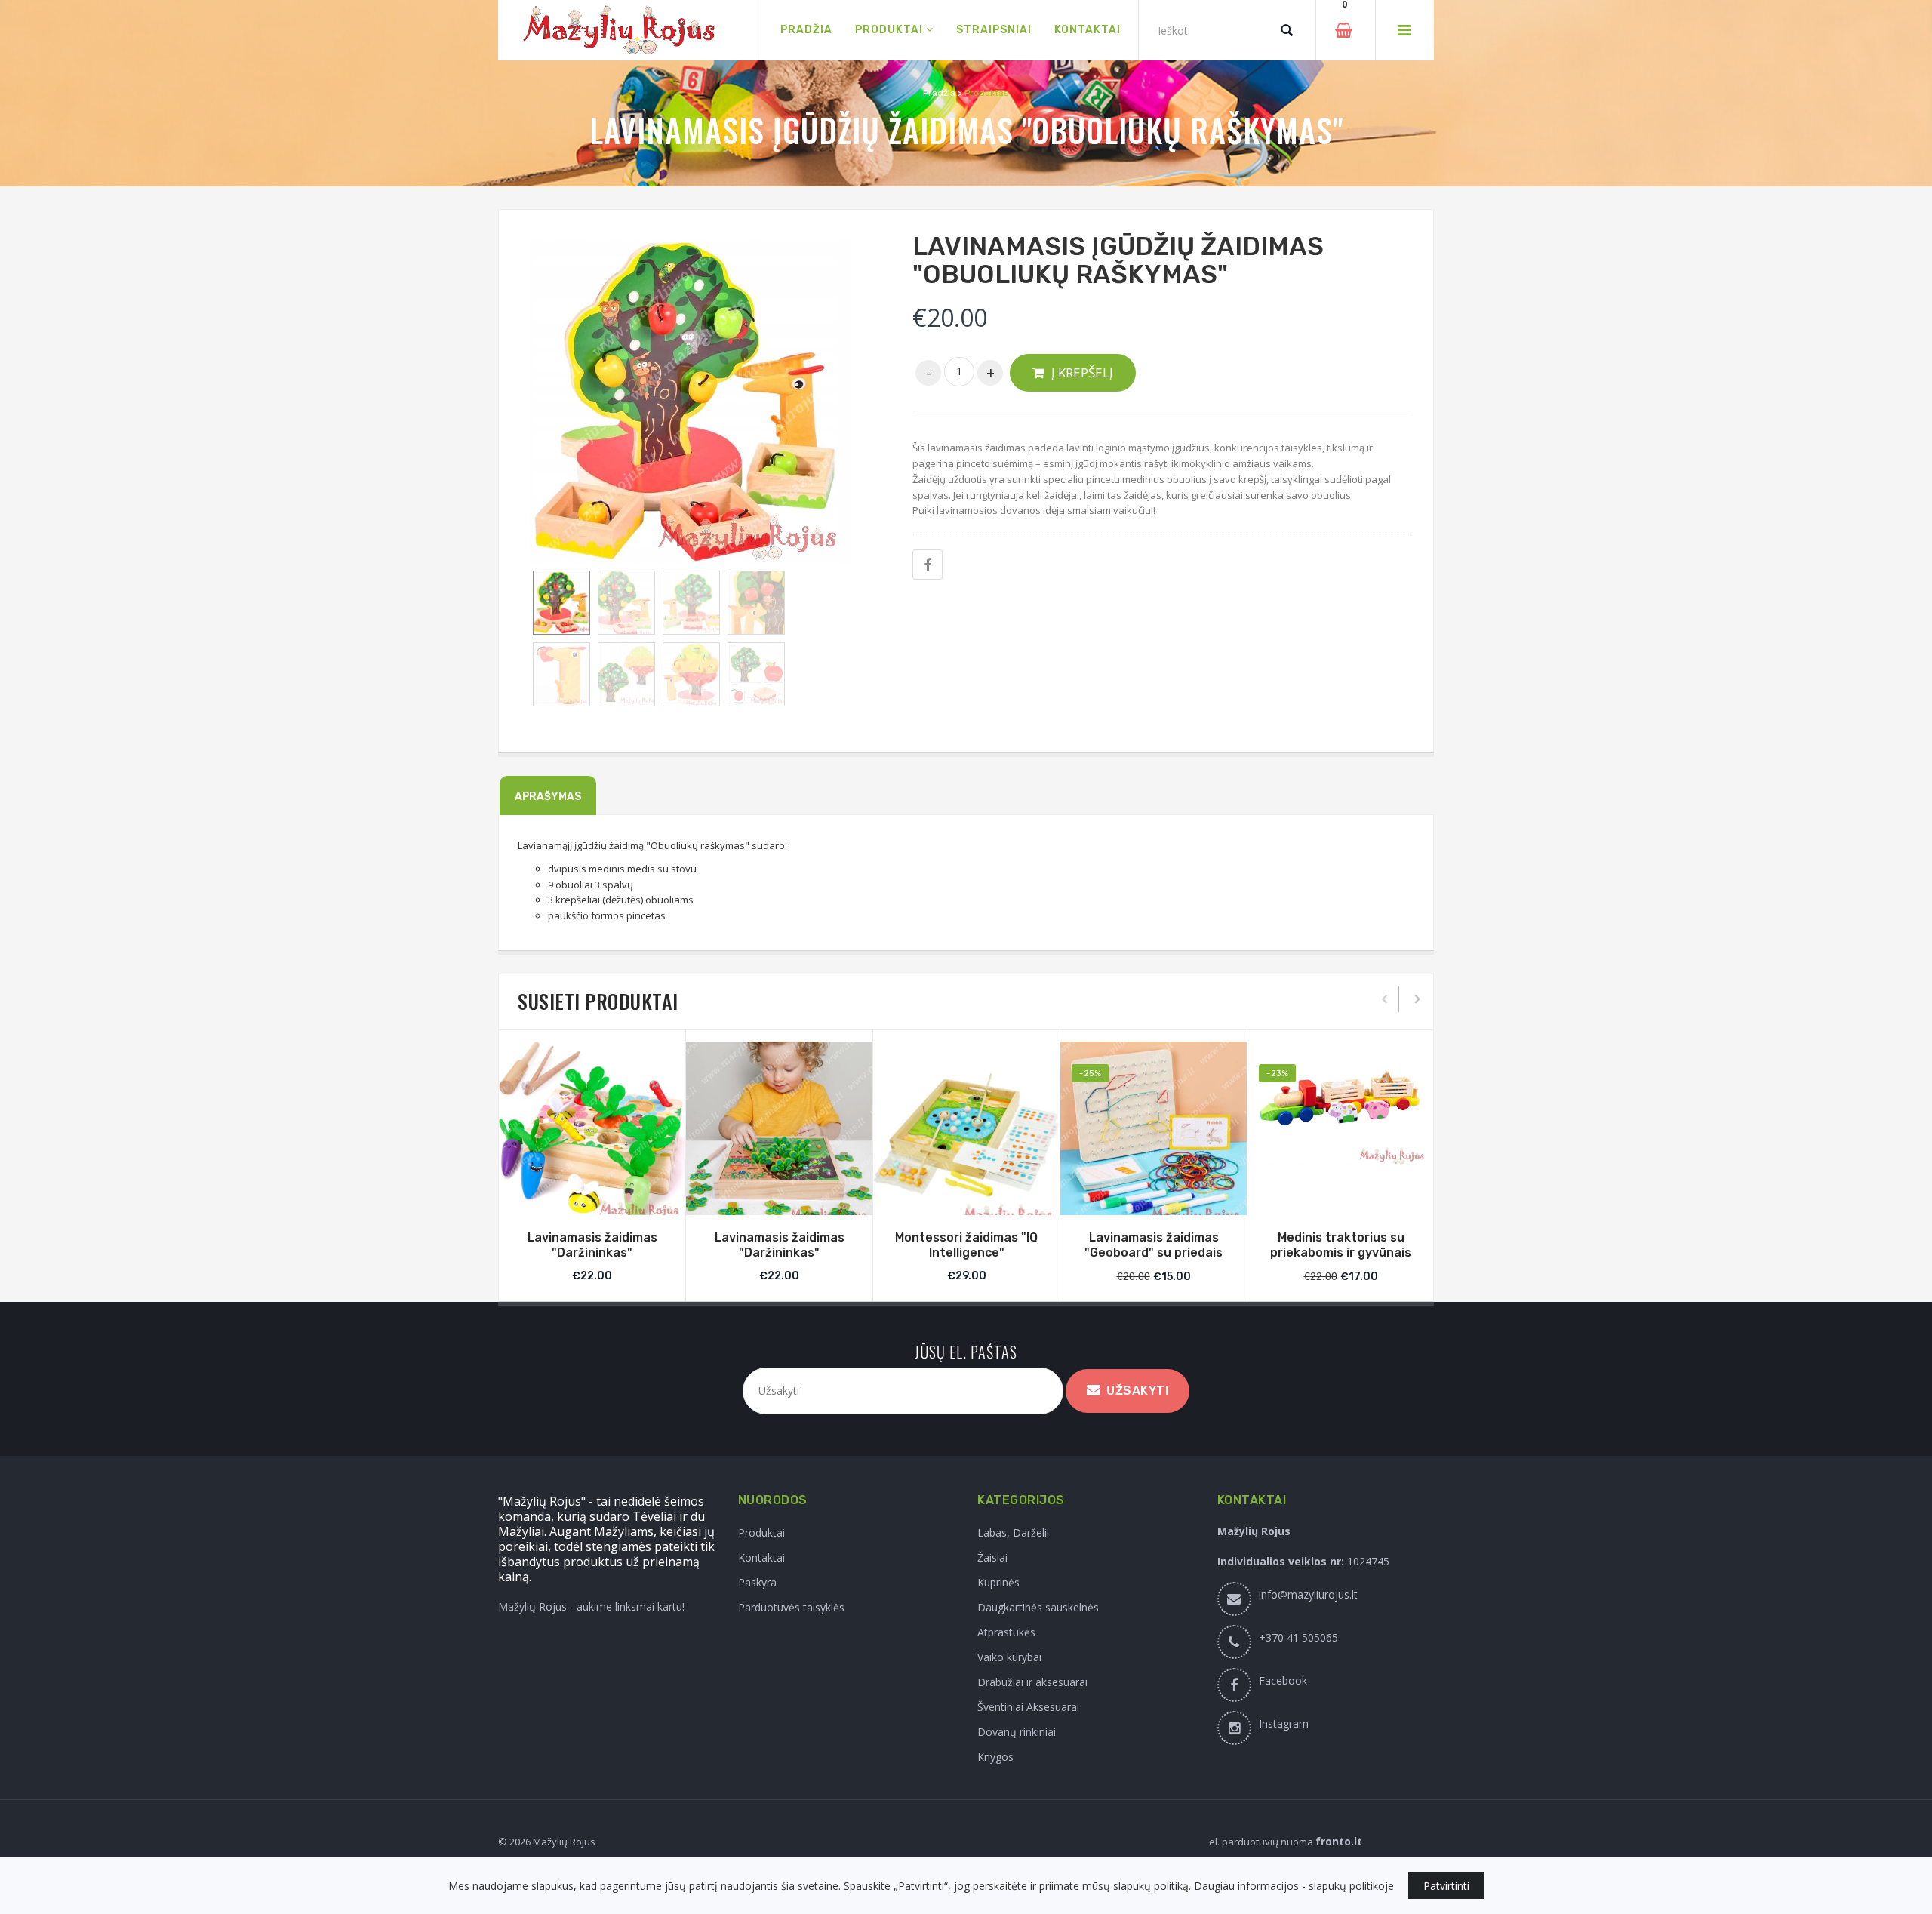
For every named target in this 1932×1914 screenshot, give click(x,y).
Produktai (761, 1532)
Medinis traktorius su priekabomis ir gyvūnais (1341, 1245)
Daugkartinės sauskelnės (1038, 1607)
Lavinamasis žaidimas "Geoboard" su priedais (1154, 1245)
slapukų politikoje (1351, 1886)
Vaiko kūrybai (1009, 1657)
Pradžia (939, 93)
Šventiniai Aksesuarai (1028, 1707)
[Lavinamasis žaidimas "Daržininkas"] (592, 1132)
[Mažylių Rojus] (626, 31)
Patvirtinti (1446, 1886)
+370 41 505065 (1298, 1637)
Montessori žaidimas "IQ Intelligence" (966, 1245)
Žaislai (992, 1557)
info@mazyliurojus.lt (1308, 1594)
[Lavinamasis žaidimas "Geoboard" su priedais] (1154, 1135)
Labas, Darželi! (1013, 1532)
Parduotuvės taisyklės (791, 1607)
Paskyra (757, 1582)
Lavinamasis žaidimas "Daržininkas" (592, 1245)
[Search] (1287, 30)
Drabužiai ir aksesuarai (1032, 1682)
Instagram (1284, 1723)
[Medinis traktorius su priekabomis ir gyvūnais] (1341, 1104)
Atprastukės (1006, 1632)
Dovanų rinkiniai (1017, 1732)
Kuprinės (998, 1582)
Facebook (1283, 1680)
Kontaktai (761, 1557)
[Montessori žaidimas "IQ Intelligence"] (966, 1135)
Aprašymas (548, 797)
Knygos (995, 1757)
